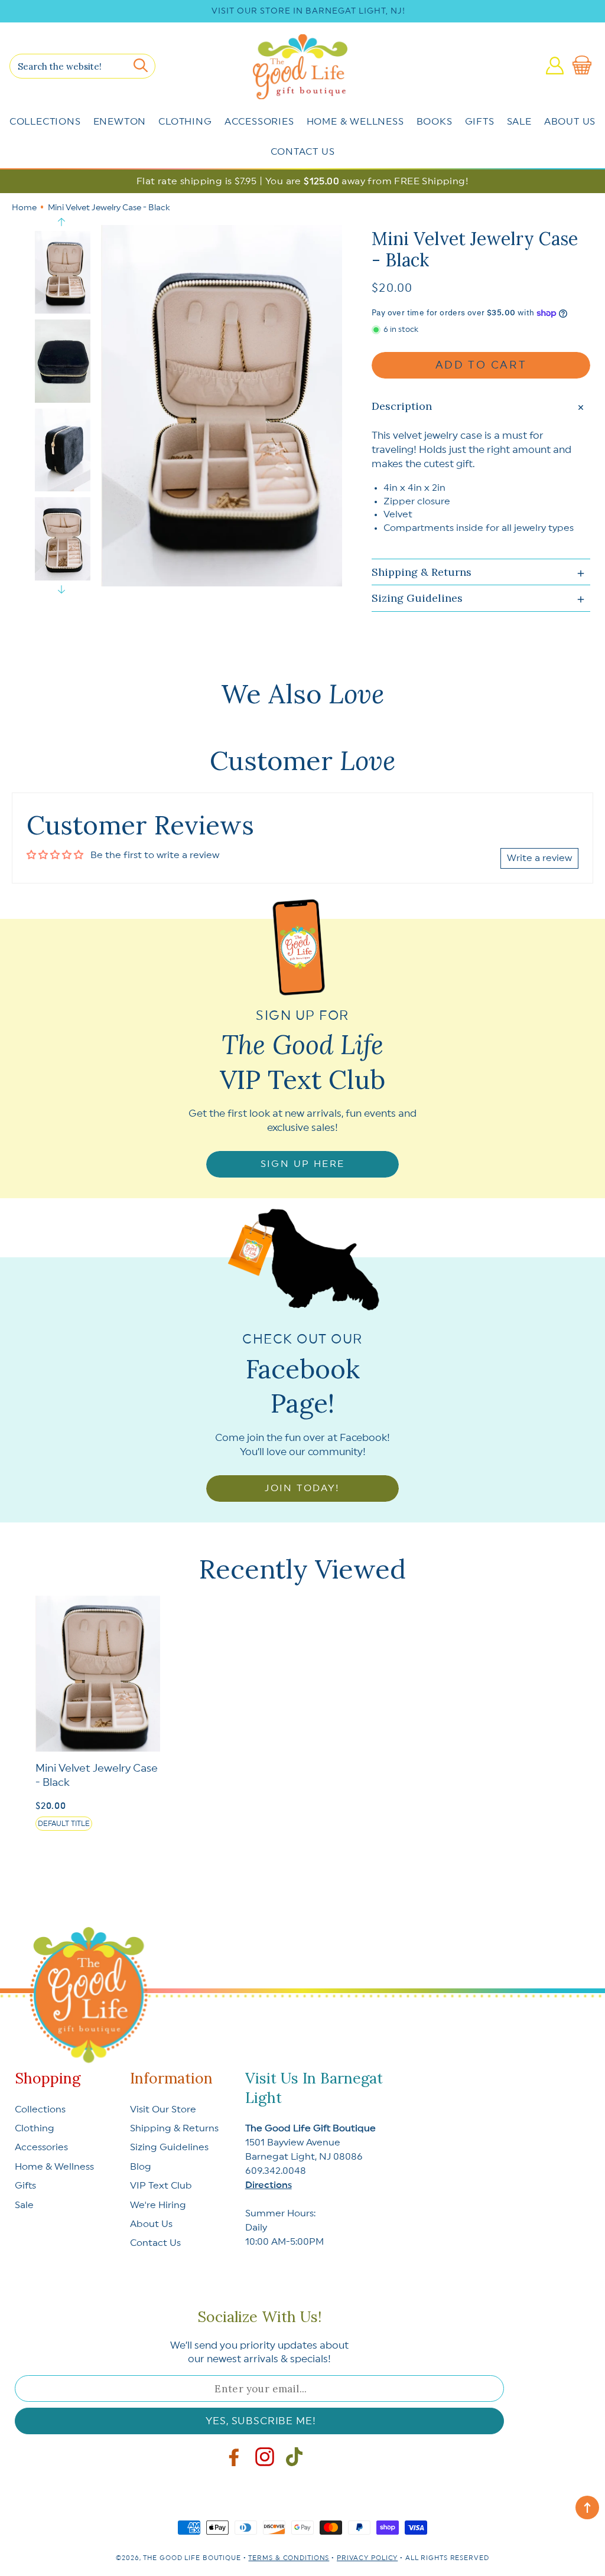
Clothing (185, 122)
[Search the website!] (141, 66)
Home (24, 208)
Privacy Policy (367, 2558)
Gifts (480, 122)
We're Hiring (158, 2205)
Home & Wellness (355, 122)
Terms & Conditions (289, 2558)
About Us (570, 122)
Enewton (120, 122)
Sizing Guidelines (169, 2147)
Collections (45, 122)
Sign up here (303, 1164)
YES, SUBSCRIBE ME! (261, 2421)
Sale (519, 122)
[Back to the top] (587, 2507)
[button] (584, 66)
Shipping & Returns (174, 2128)
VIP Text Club (161, 2186)
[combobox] (82, 66)
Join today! (302, 1488)
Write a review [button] (539, 858)
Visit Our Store (163, 2109)
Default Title (64, 1824)
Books (435, 122)
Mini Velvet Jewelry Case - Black (97, 1775)
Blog (141, 2167)
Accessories (259, 122)
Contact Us (303, 152)
